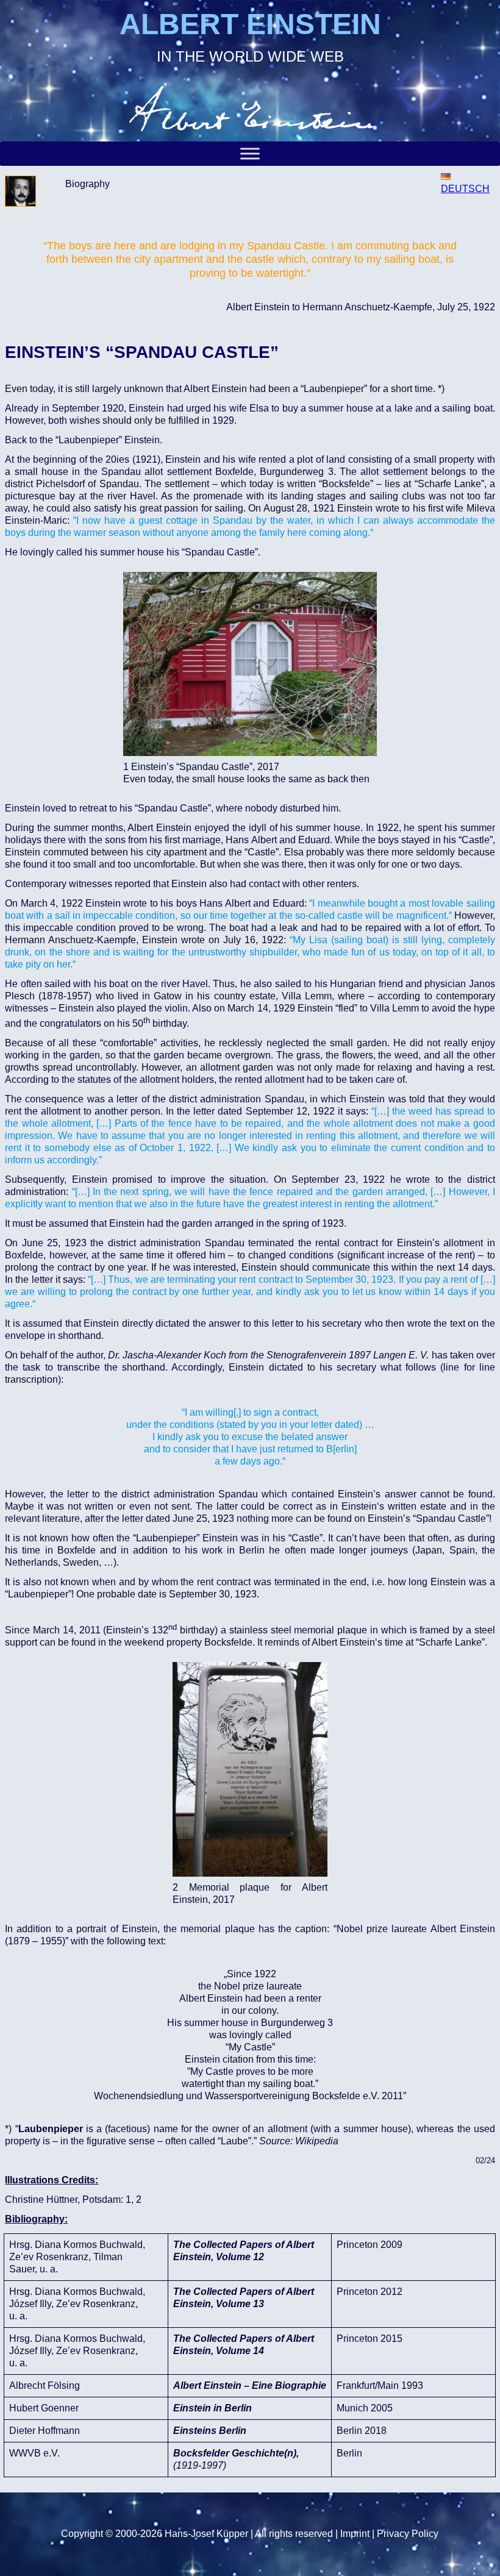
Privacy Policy (408, 2534)
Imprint (355, 2534)
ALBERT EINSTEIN (250, 24)
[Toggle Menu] (250, 154)
